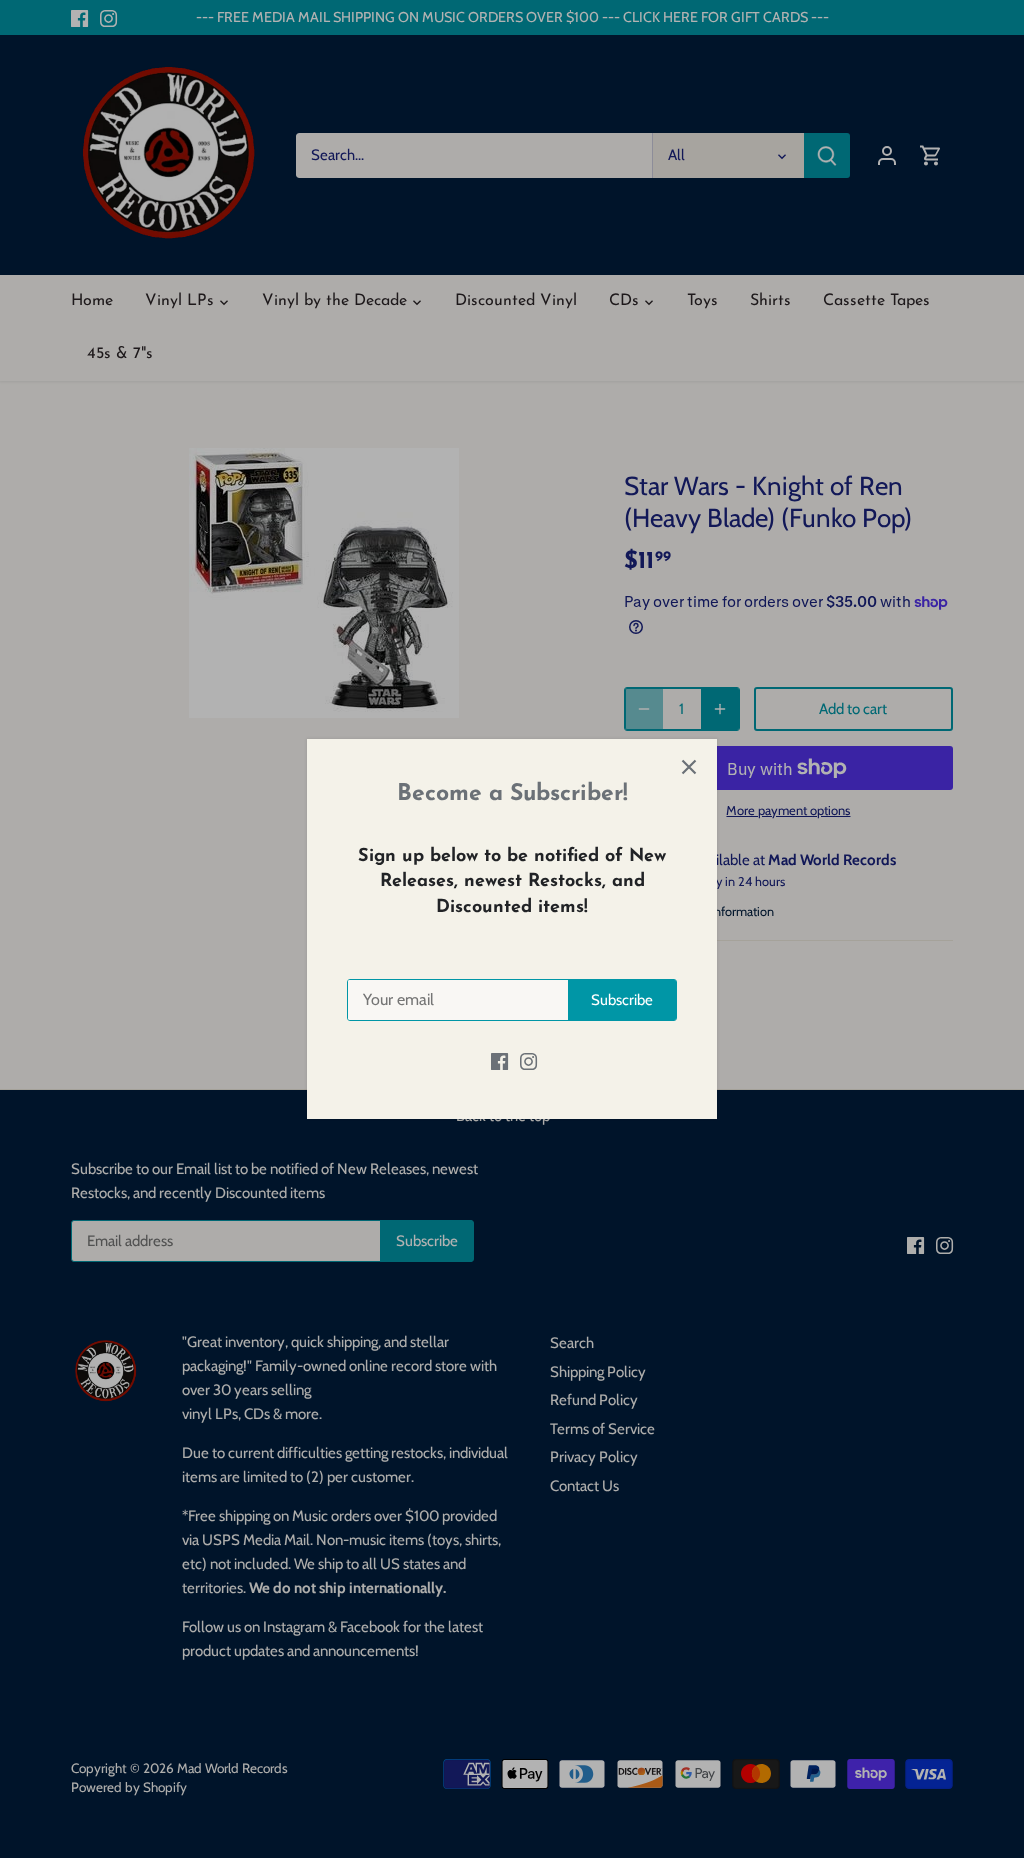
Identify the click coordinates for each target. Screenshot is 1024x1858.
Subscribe (622, 1000)
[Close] (689, 767)
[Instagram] (528, 1061)
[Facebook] (499, 1061)
